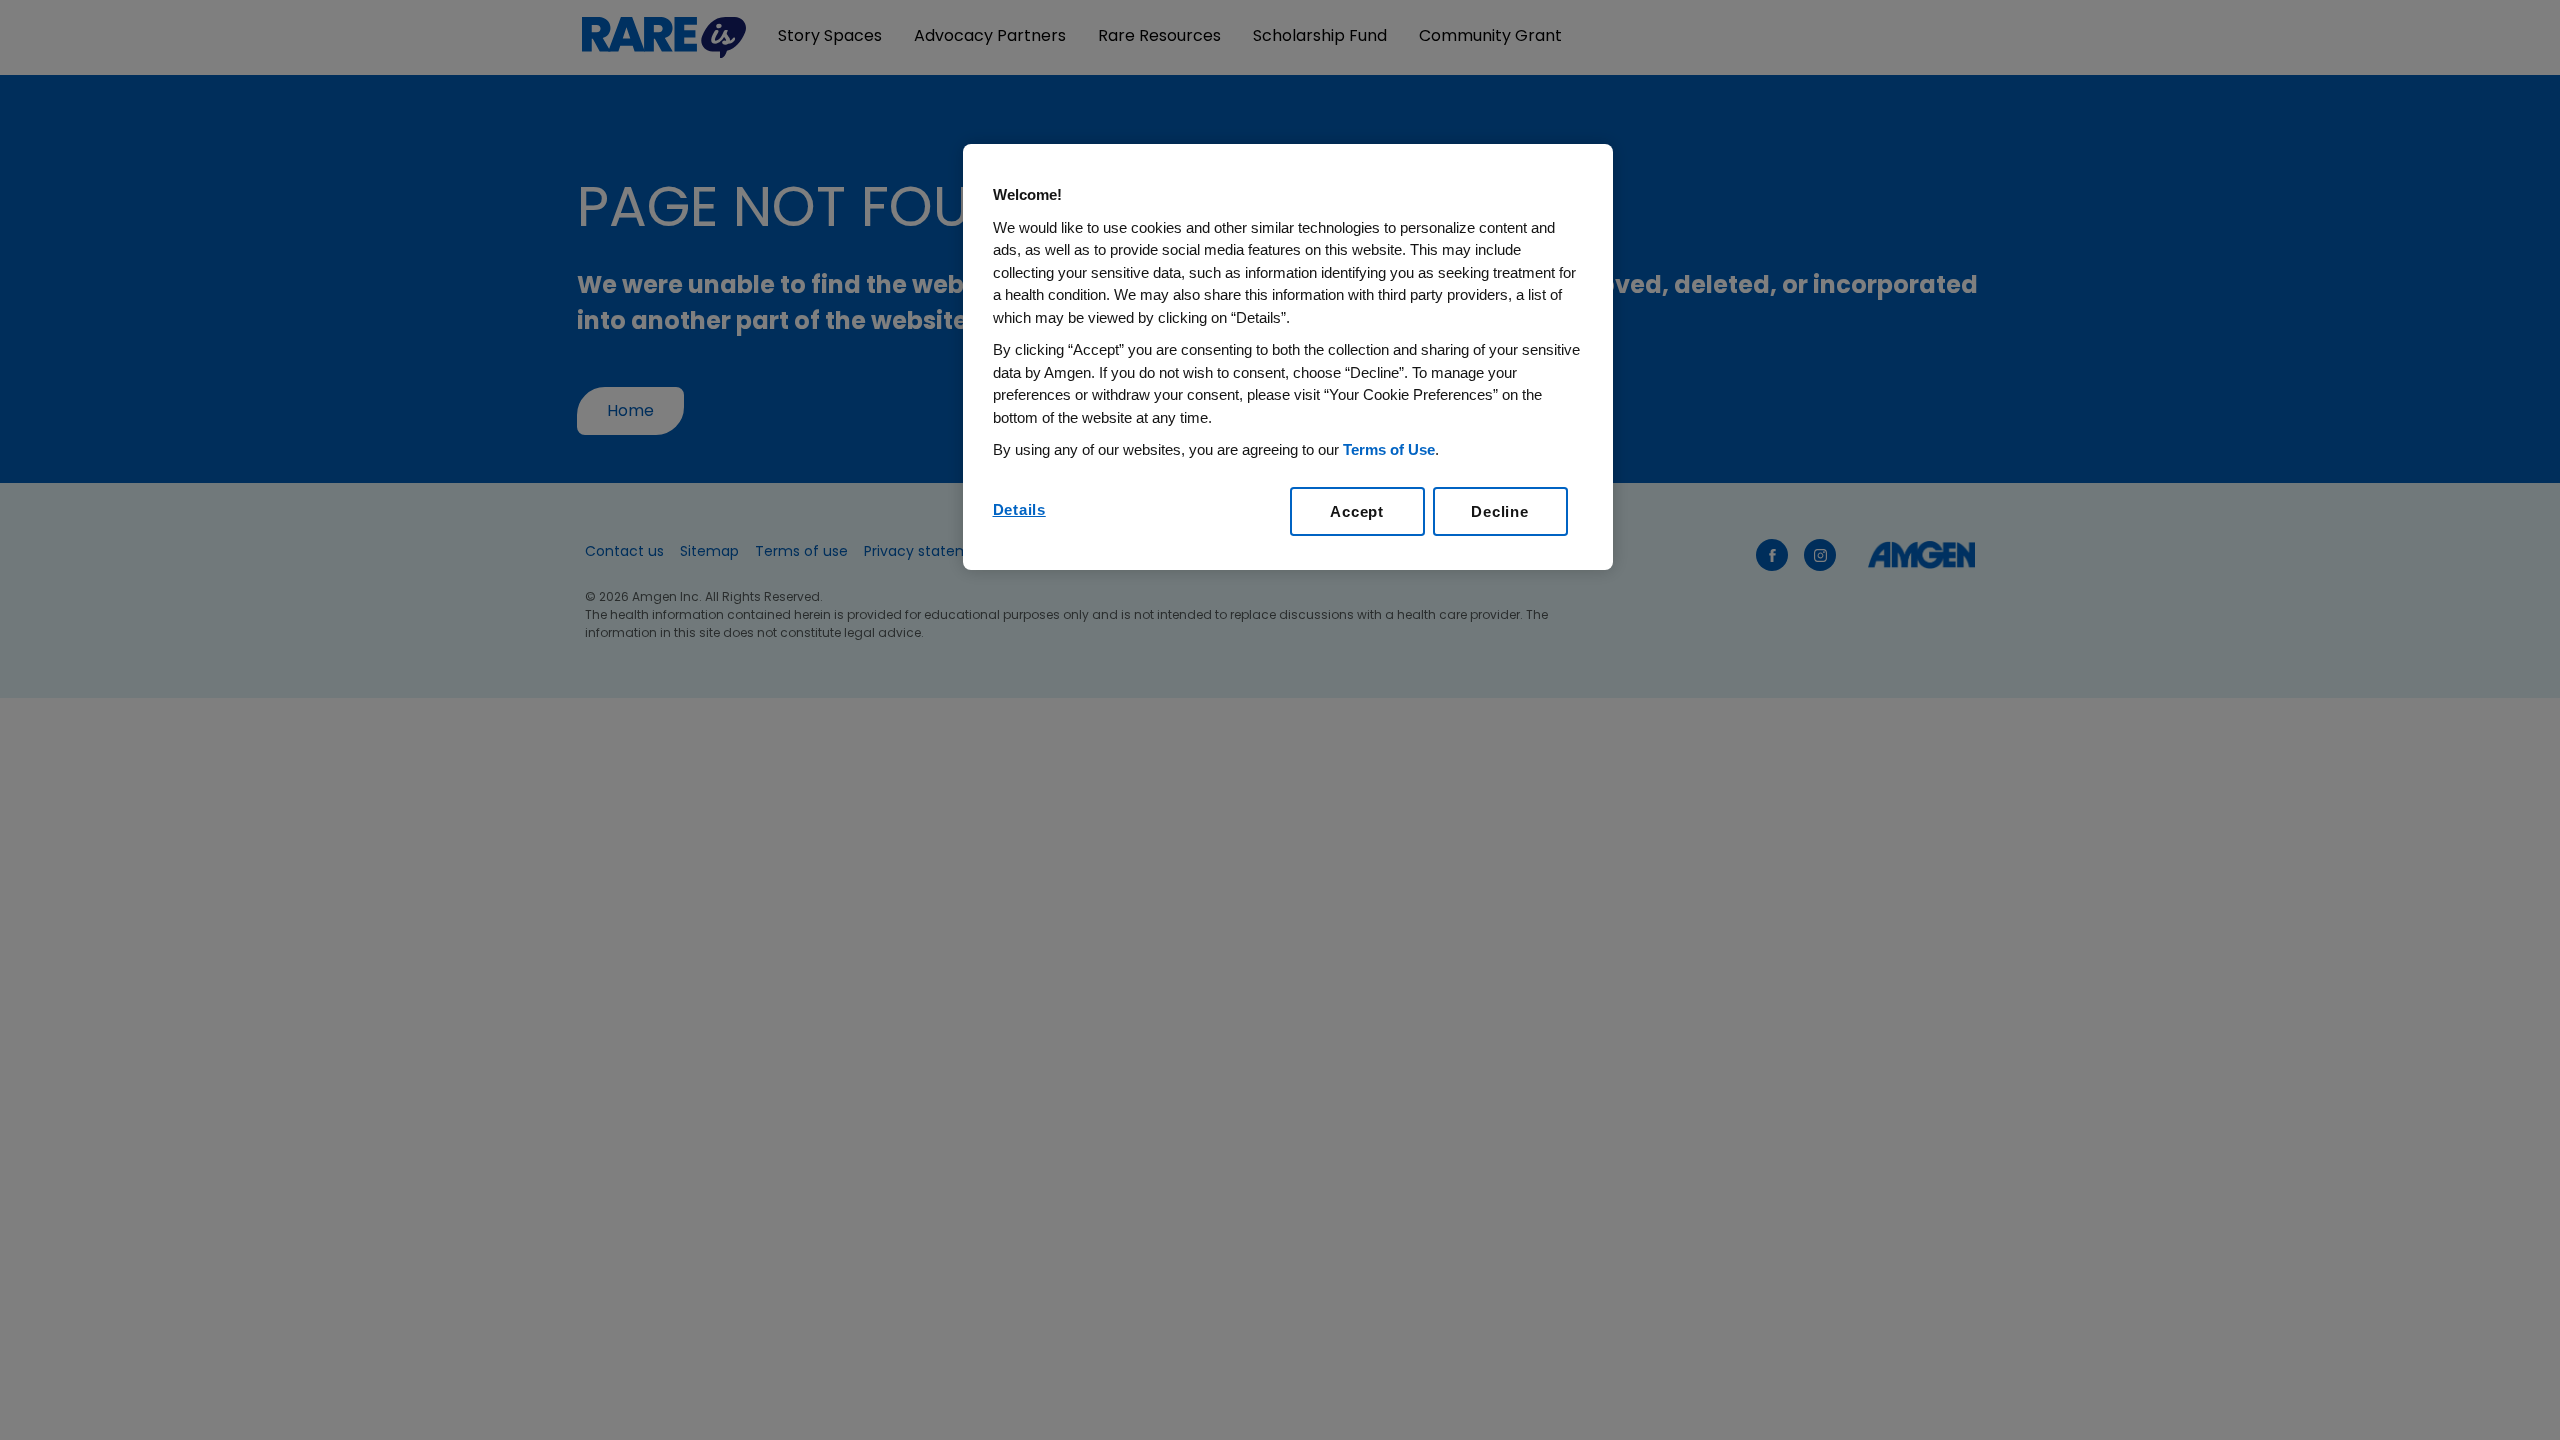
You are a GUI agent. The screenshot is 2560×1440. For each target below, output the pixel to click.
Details (1019, 509)
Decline (1499, 511)
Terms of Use (1389, 449)
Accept (1357, 511)
